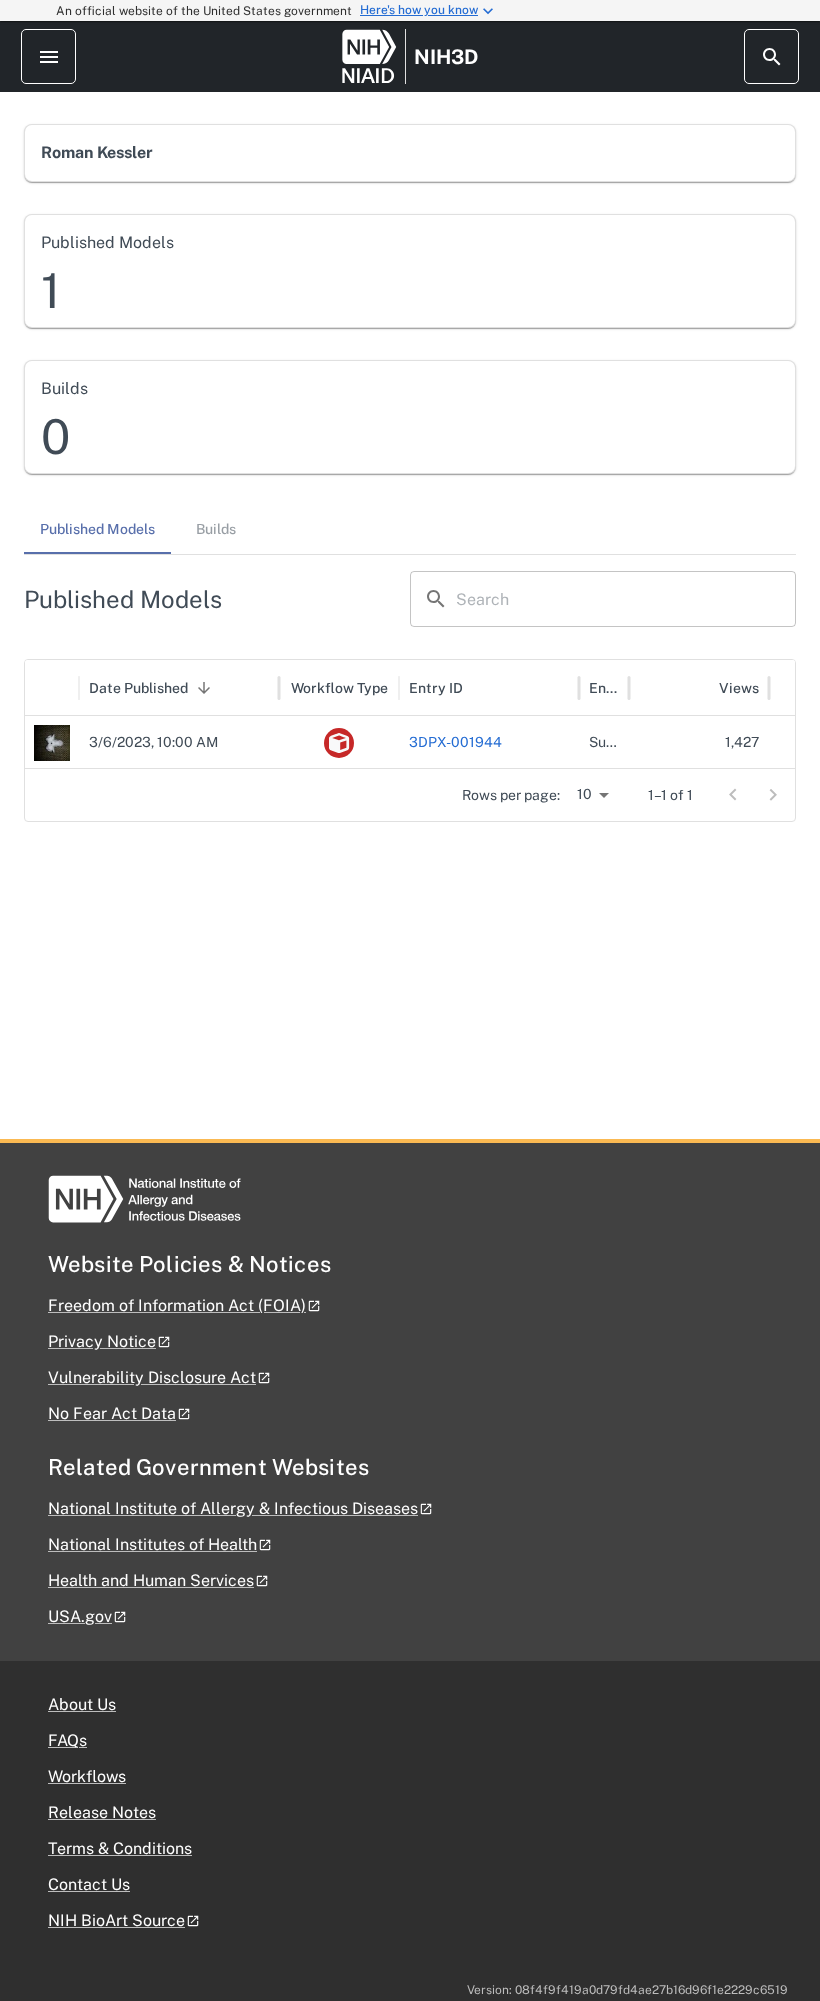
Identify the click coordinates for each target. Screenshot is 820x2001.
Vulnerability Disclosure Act (152, 1377)
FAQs (67, 1740)
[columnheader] (52, 688)
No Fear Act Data (112, 1413)
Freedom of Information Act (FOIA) (177, 1305)
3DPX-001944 (455, 742)
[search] (771, 56)
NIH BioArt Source (116, 1920)
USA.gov (80, 1616)
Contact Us (89, 1884)
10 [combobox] (584, 794)
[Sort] (204, 688)
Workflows (87, 1776)
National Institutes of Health (152, 1544)
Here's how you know (419, 10)
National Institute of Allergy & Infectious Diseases (233, 1508)
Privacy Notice (102, 1341)
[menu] (48, 56)
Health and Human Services (151, 1580)
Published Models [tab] (97, 529)
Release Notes (102, 1812)
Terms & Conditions (120, 1848)
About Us (82, 1704)
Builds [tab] (216, 529)
